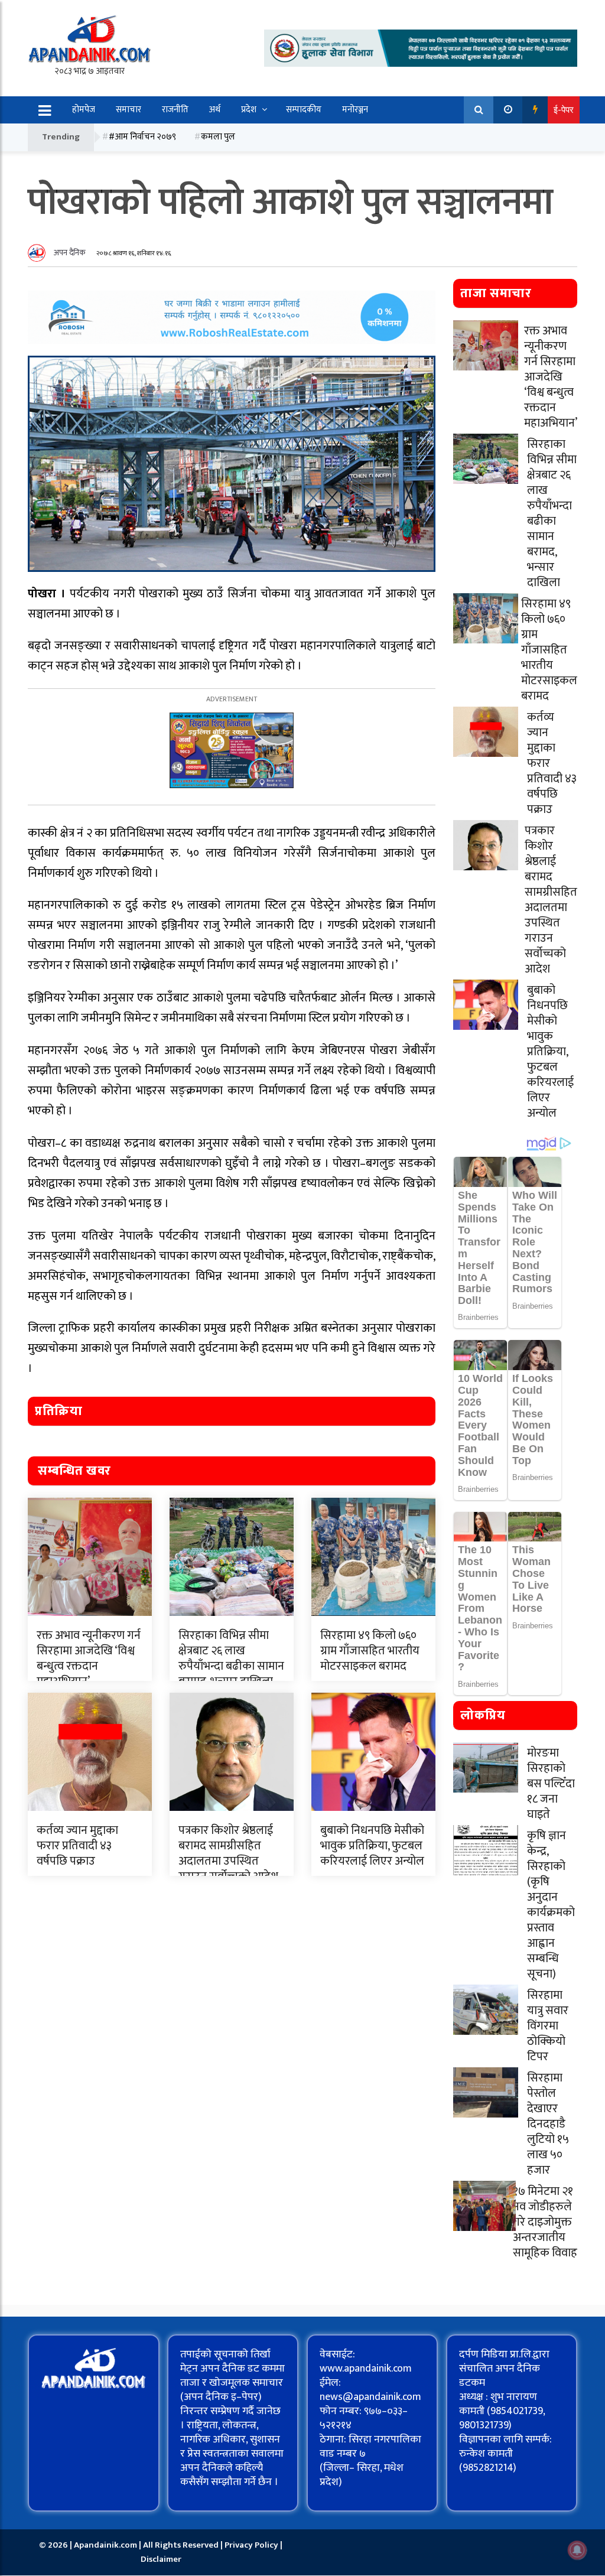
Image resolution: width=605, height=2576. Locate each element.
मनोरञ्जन (355, 110)
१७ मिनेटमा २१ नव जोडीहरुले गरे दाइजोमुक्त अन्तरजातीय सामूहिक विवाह (545, 2222)
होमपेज (84, 110)
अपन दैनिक (70, 253)
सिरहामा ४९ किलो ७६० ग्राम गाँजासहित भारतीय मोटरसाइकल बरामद (370, 1651)
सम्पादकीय (304, 110)
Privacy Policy (252, 2545)
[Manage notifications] (577, 2550)
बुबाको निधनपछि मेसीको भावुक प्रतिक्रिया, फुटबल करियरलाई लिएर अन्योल (372, 1846)
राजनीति (175, 110)
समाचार (129, 110)
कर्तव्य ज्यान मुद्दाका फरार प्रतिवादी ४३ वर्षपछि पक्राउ (77, 1846)
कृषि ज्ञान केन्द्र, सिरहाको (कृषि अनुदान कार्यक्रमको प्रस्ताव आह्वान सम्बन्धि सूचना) (551, 1905)
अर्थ (215, 110)
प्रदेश (249, 110)
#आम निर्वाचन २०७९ (142, 137)
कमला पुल (218, 137)
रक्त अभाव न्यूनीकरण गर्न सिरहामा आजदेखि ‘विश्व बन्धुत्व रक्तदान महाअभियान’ (89, 1658)
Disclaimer (161, 2559)
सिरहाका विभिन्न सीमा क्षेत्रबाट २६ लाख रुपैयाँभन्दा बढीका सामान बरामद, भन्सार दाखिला (231, 1658)
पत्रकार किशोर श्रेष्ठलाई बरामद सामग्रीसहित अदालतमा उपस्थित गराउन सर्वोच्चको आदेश (228, 1853)
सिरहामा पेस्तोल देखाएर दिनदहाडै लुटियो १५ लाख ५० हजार (548, 2124)
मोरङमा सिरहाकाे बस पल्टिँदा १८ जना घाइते (551, 1784)
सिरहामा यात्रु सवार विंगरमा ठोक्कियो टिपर (548, 2026)
